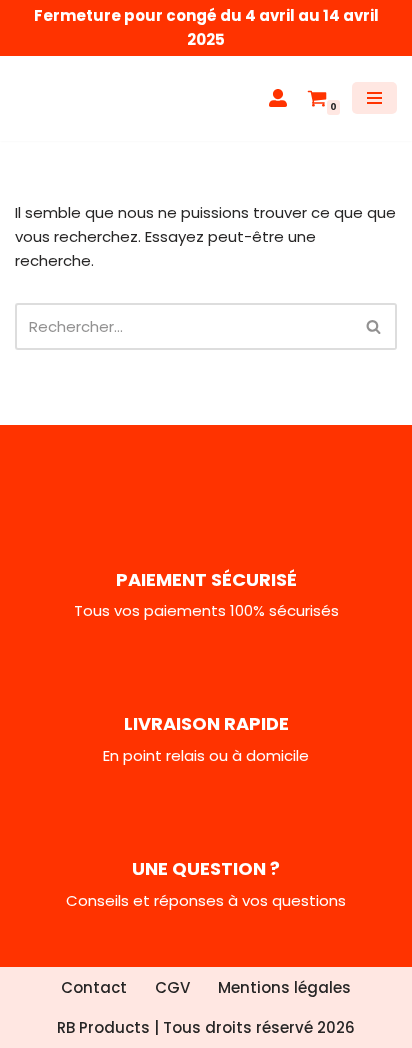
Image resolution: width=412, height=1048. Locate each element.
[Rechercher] (374, 326)
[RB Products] (75, 98)
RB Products (103, 1027)
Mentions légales (284, 987)
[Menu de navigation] (374, 98)
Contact (94, 987)
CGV (172, 987)
